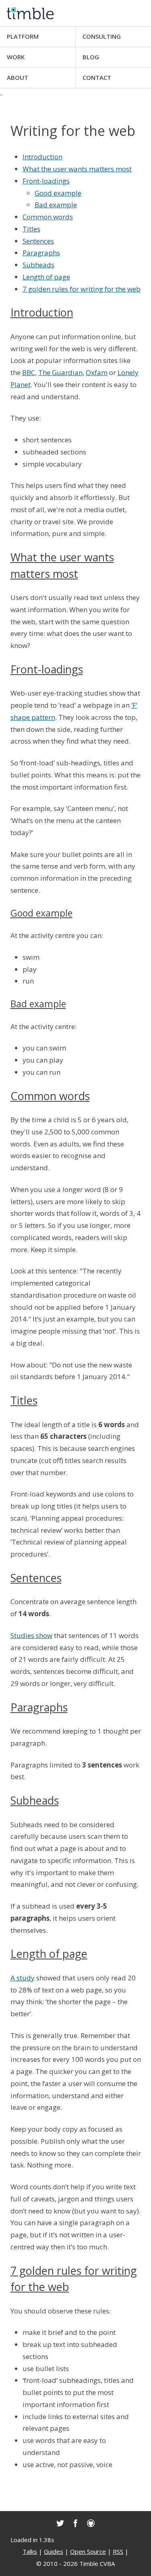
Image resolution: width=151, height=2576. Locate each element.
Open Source (88, 2551)
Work (16, 57)
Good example (41, 913)
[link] (60, 2523)
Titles (24, 1400)
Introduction (42, 312)
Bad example (38, 1004)
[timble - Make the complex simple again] (75, 13)
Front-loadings (47, 669)
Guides (54, 2551)
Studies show (31, 1635)
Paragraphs (39, 1707)
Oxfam (97, 372)
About (18, 77)
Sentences (36, 1578)
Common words (50, 1096)
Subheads (35, 1800)
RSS (118, 2551)
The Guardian (60, 372)
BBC (29, 372)
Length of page (49, 1954)
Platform (23, 36)
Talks (30, 2551)
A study (23, 1978)
